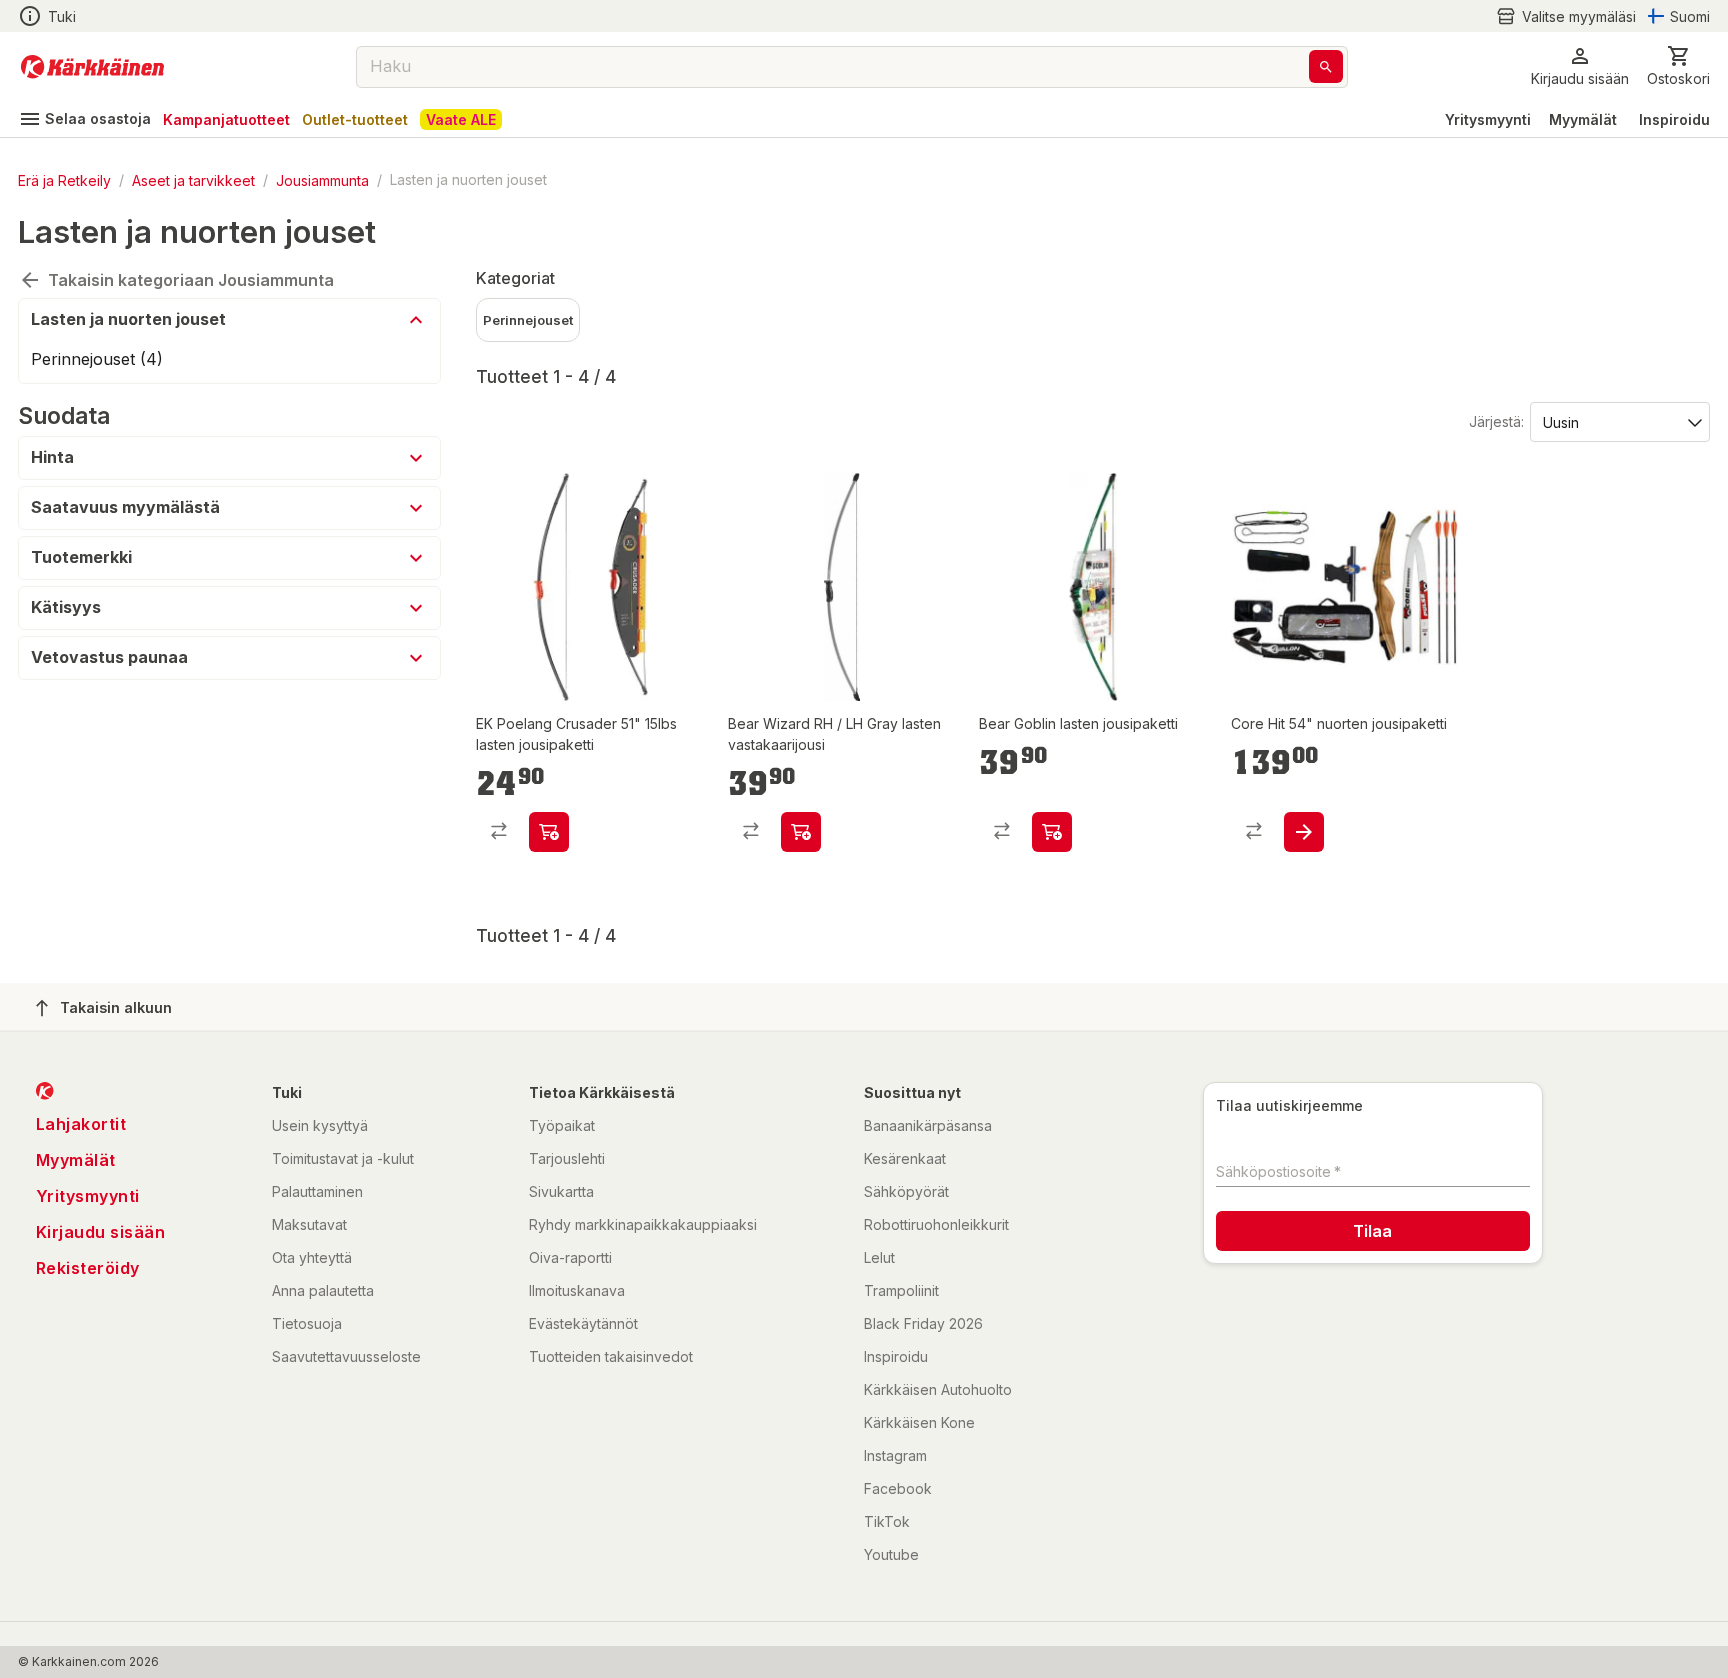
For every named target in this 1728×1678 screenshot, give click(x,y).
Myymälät (1583, 119)
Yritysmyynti (1488, 119)
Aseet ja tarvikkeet (193, 179)
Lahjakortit (81, 1124)
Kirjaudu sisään (101, 1232)
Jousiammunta (322, 179)
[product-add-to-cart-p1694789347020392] (1052, 832)
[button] (1566, 16)
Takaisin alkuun (116, 1007)
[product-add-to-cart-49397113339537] (1304, 832)
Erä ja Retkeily (64, 179)
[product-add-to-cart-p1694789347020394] (801, 832)
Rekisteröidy (88, 1268)
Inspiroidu (1674, 119)
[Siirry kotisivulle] (92, 67)
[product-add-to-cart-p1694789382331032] (549, 832)
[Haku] (1326, 66)
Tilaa (1372, 1231)
